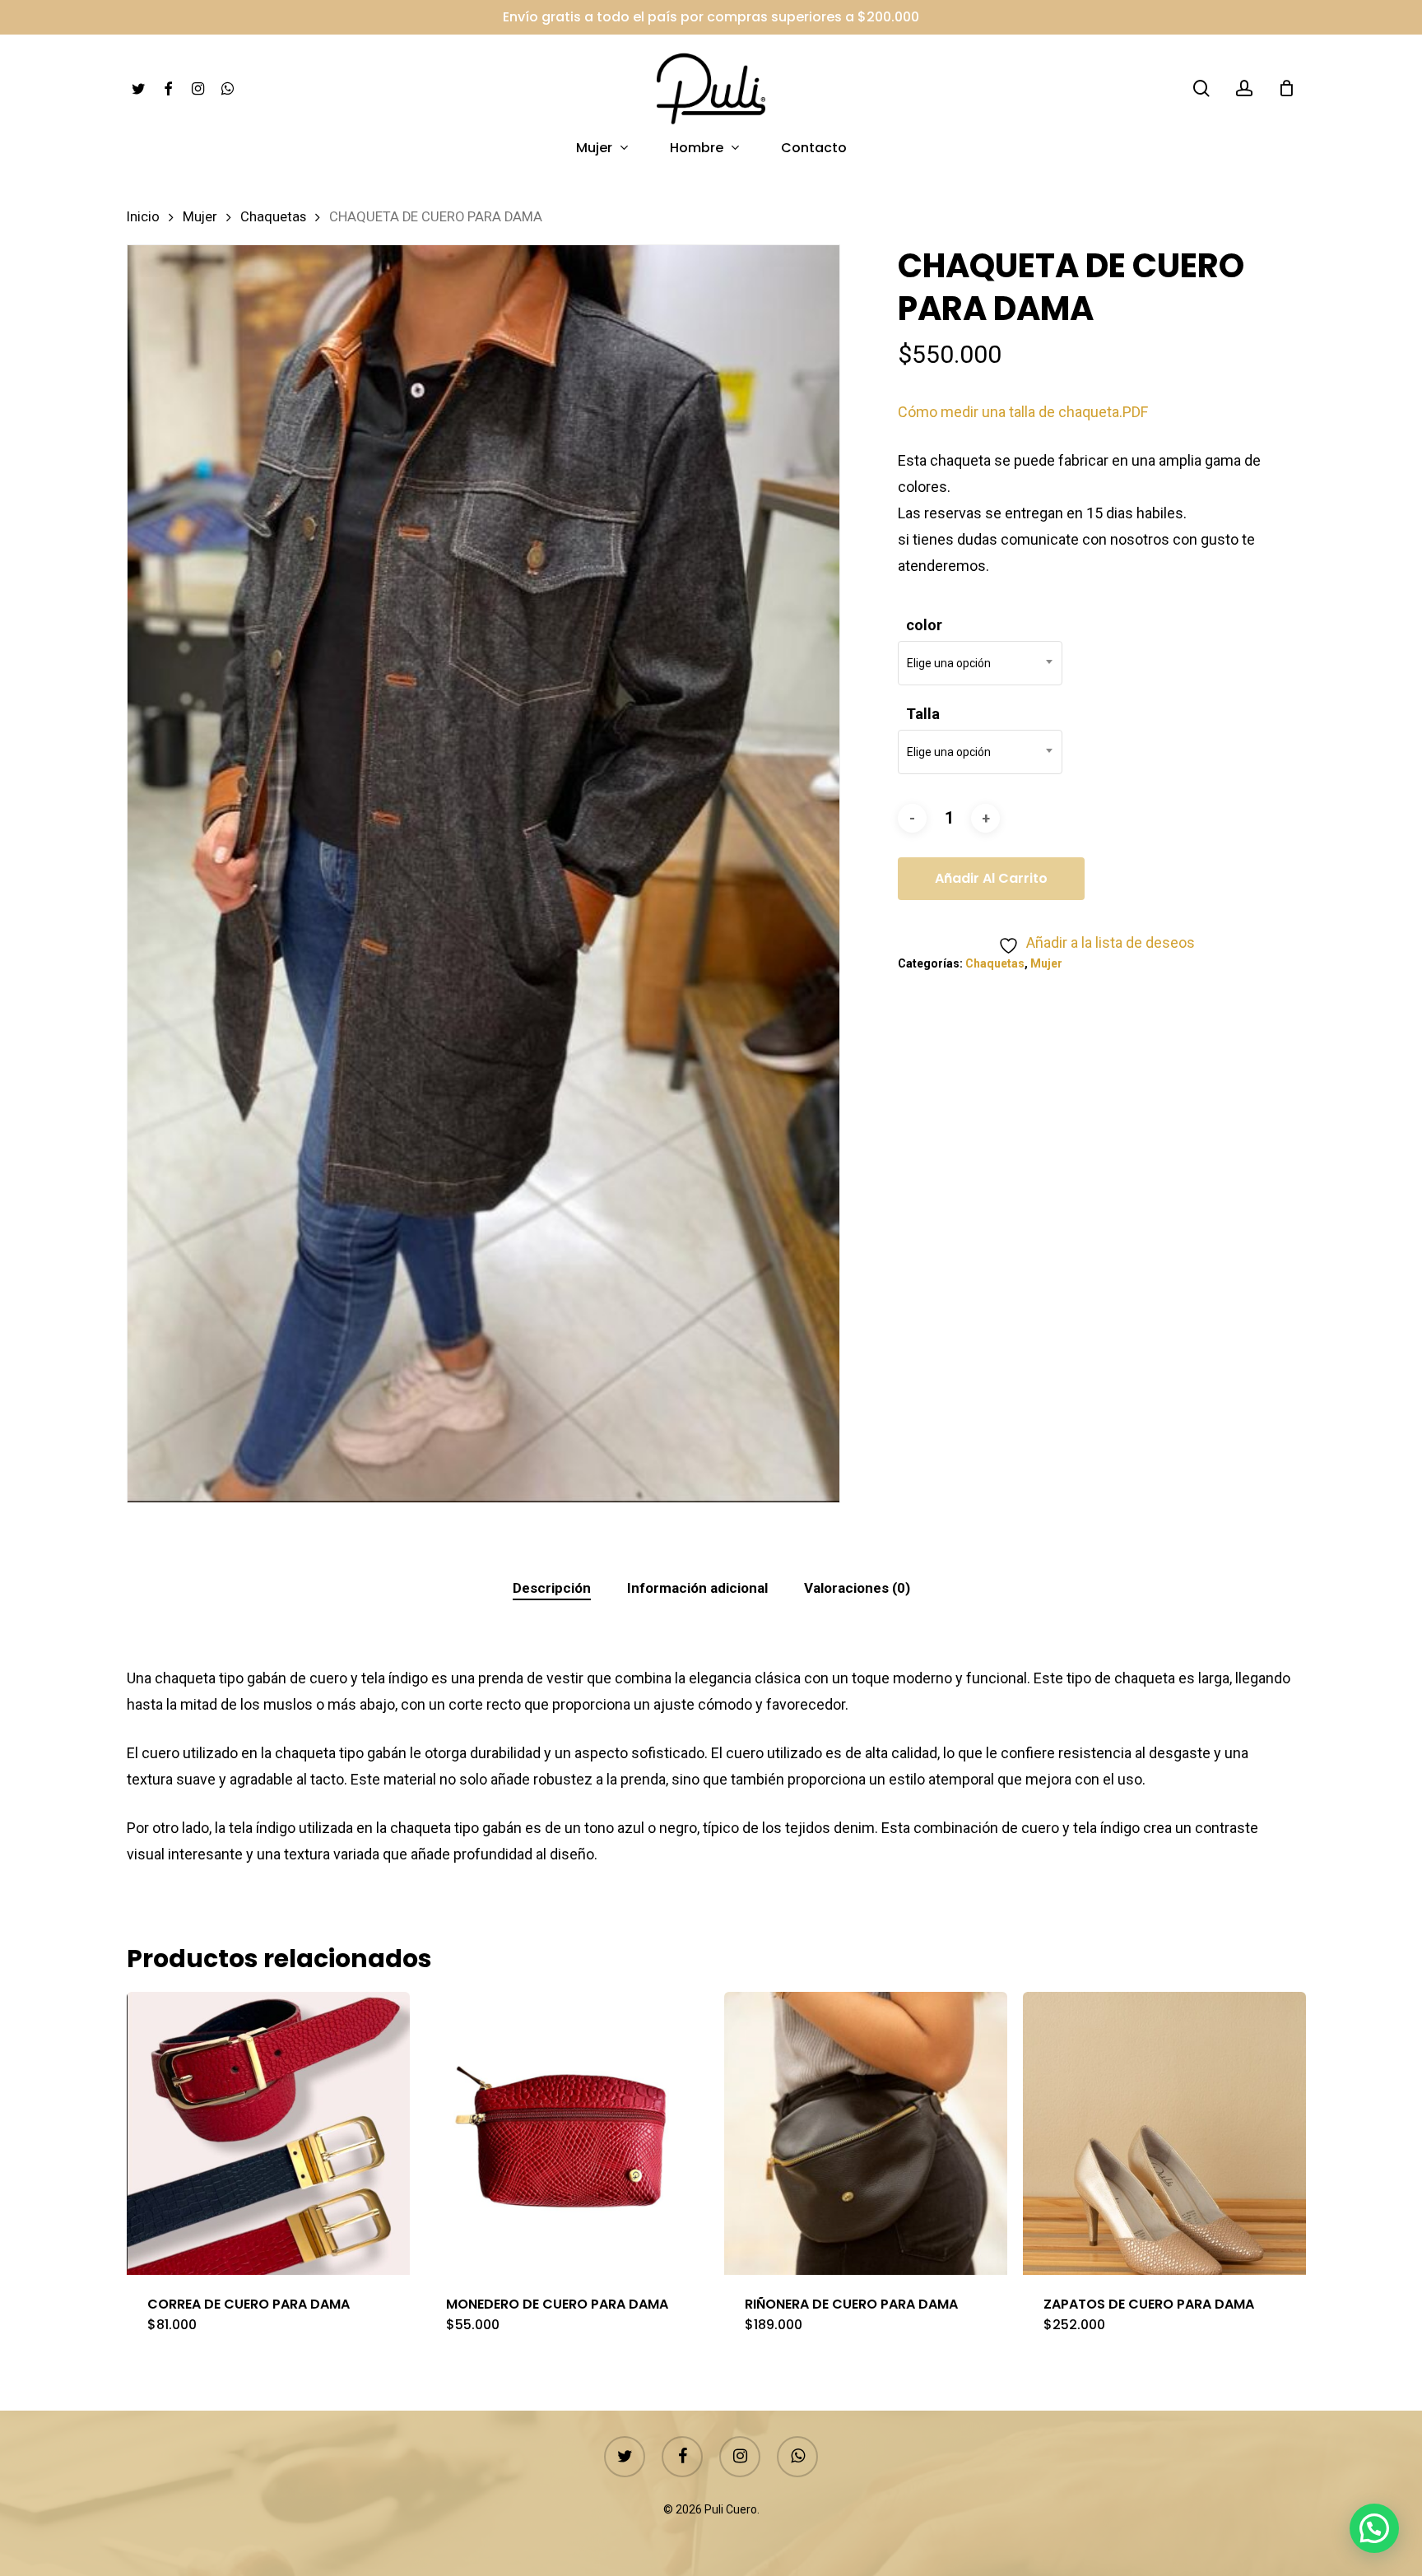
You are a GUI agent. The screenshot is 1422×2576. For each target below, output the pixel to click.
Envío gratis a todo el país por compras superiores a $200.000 (711, 17)
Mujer (200, 217)
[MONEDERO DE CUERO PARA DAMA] (567, 2133)
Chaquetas (273, 217)
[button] (1374, 2528)
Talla (923, 714)
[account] (1244, 88)
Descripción (552, 1588)
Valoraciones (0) (857, 1588)
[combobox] (980, 663)
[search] (1201, 88)
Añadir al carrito (991, 878)
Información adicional (697, 1588)
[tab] (552, 1588)
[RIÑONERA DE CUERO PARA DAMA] (866, 2133)
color (924, 625)
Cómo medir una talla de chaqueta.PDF (1023, 412)
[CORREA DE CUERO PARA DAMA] (268, 2133)
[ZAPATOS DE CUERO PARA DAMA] (1164, 2133)
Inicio (143, 217)
